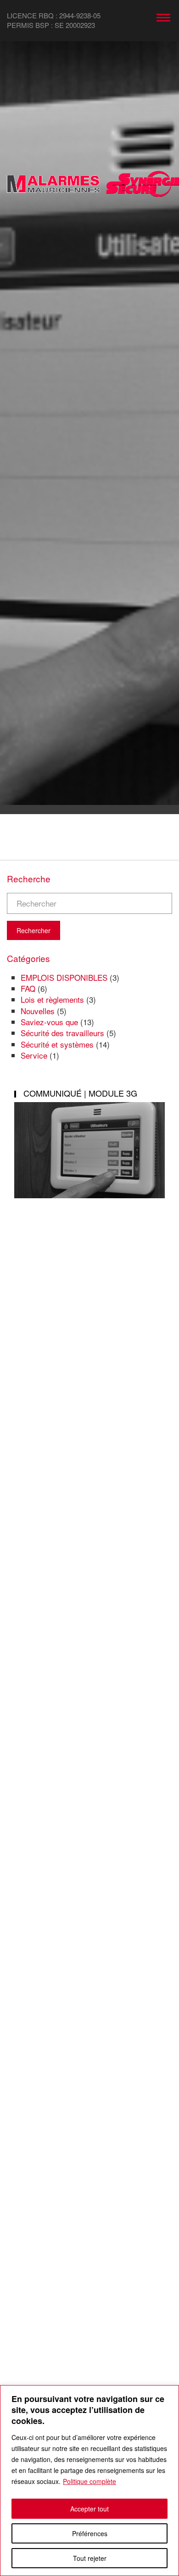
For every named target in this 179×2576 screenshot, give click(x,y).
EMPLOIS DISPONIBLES (64, 977)
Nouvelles (38, 1011)
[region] (89, 2481)
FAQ (28, 988)
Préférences (90, 2533)
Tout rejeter (90, 2558)
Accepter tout (89, 2509)
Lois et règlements (52, 999)
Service (34, 1055)
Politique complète (89, 2481)
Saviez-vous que (49, 1022)
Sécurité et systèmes (57, 1044)
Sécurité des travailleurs (62, 1033)
